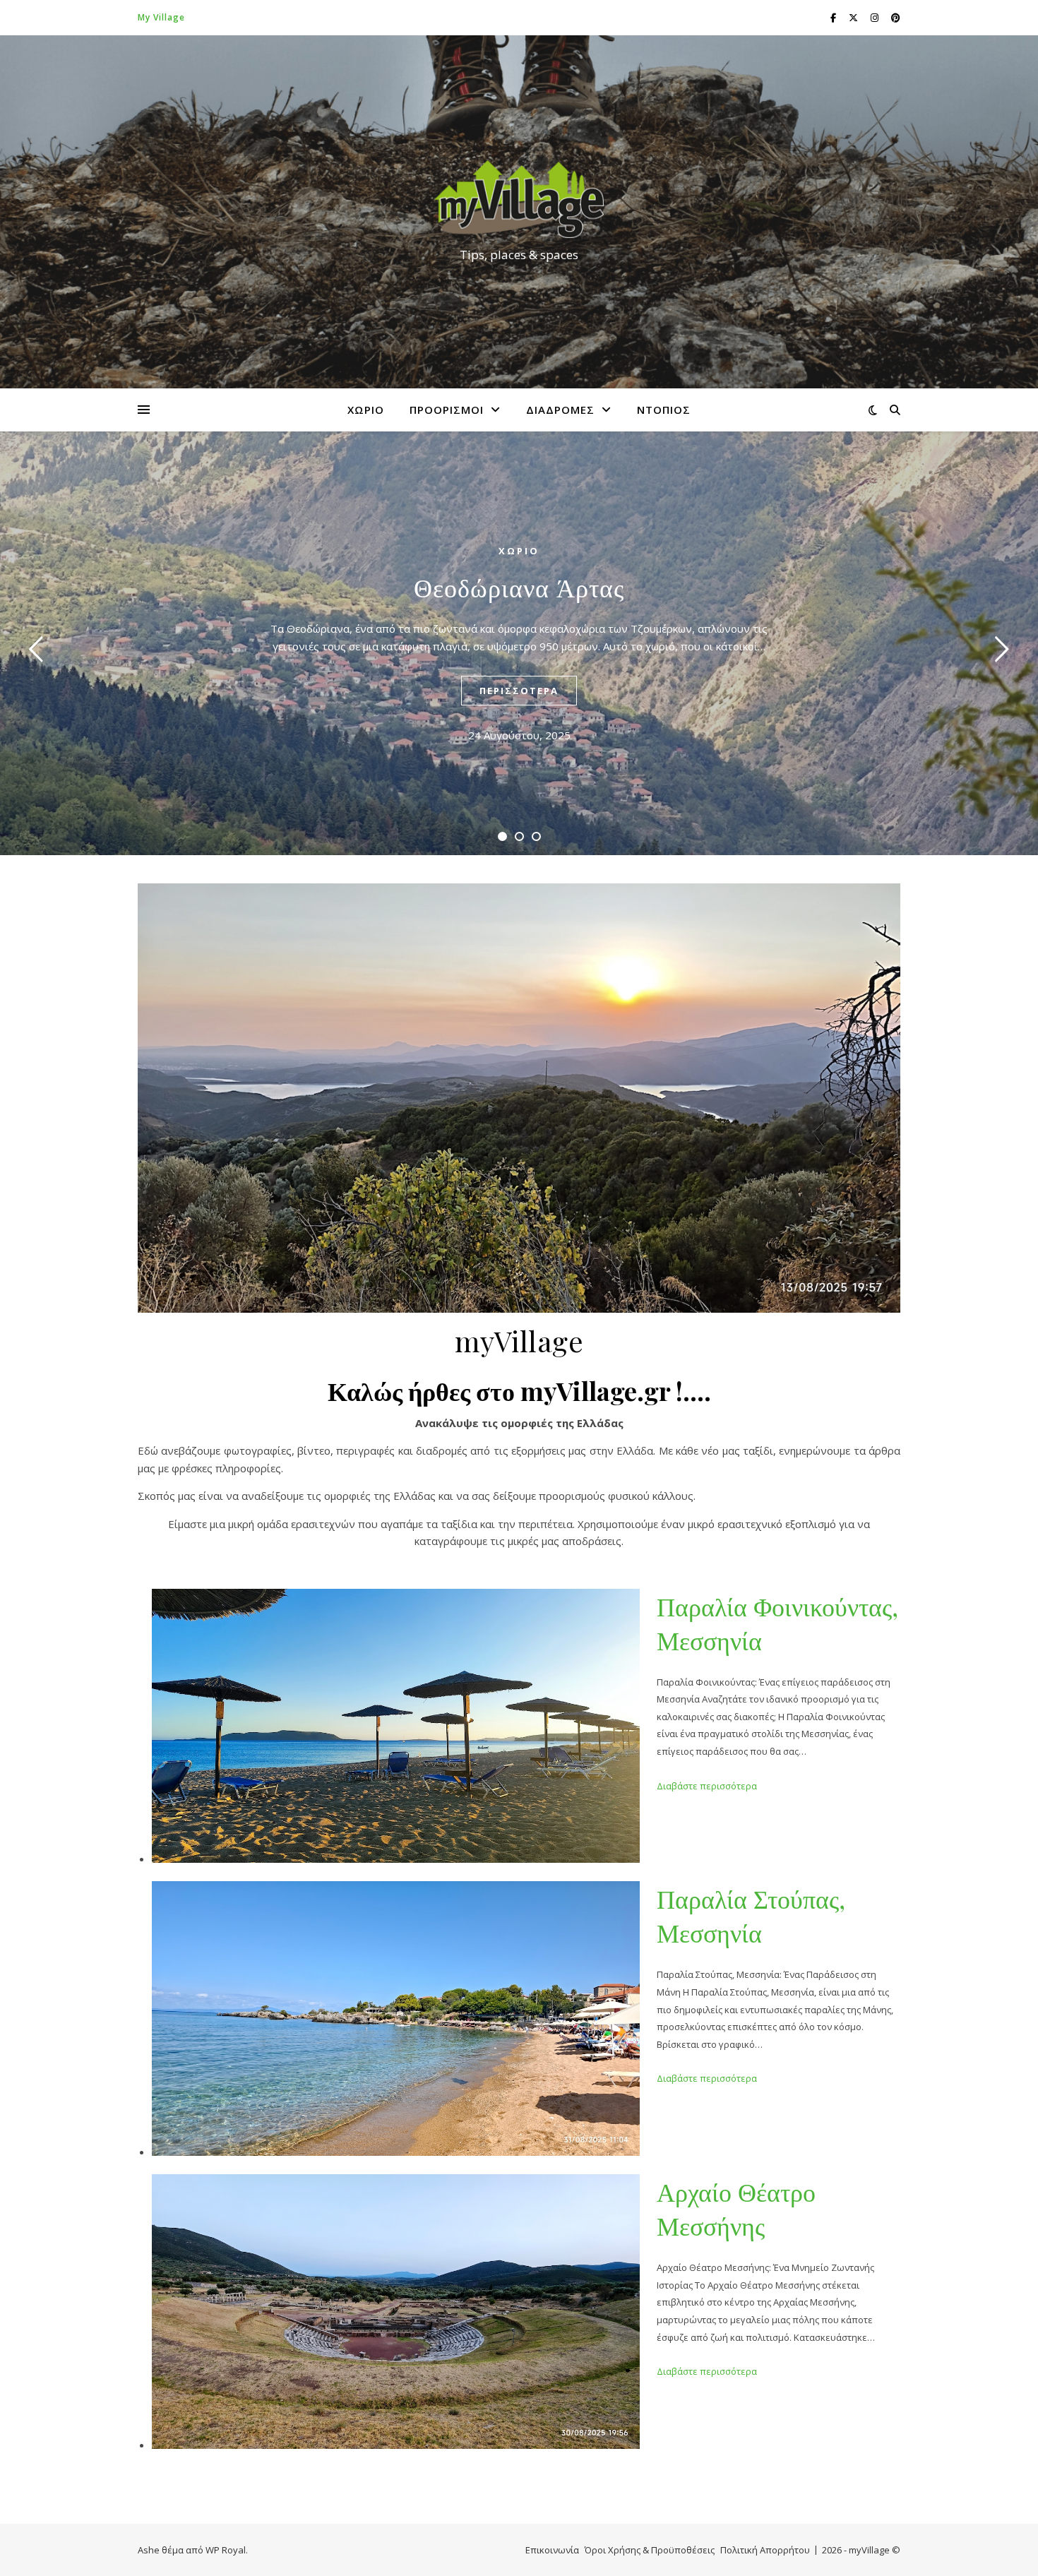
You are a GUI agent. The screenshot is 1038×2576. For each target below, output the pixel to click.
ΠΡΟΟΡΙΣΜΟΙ (447, 410)
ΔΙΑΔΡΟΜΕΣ (560, 410)
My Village (161, 17)
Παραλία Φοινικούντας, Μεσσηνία (777, 1623)
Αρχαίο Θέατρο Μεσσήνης (736, 2208)
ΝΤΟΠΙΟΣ (664, 410)
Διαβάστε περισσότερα (707, 1786)
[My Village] (519, 199)
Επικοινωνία (552, 2550)
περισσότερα (519, 691)
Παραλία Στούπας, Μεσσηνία (751, 1915)
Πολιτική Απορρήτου (765, 2550)
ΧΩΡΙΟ (366, 410)
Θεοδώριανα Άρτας (519, 587)
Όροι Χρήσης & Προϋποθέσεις (650, 2550)
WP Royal (226, 2550)
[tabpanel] (519, 643)
